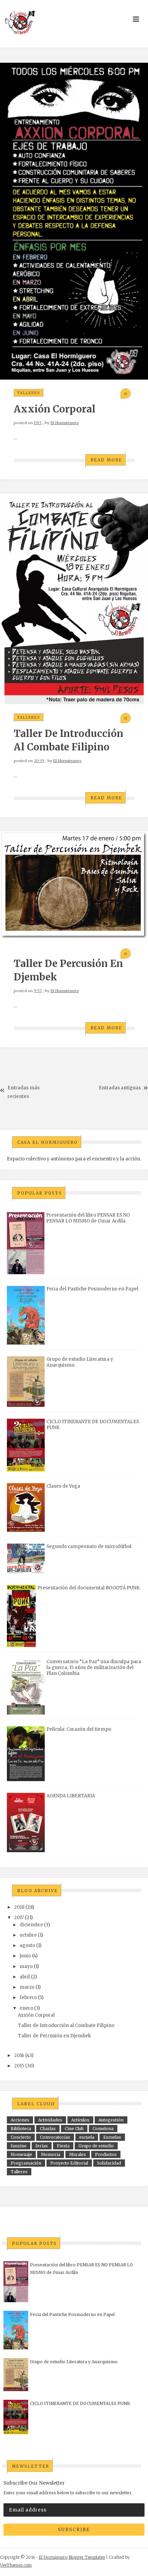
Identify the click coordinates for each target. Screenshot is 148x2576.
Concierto (21, 2137)
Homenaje (21, 2154)
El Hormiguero (65, 423)
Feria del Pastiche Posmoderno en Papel (92, 1289)
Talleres (29, 393)
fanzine (19, 2146)
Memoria (51, 2154)
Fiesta (63, 2146)
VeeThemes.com (16, 2565)
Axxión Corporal (55, 409)
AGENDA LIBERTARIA (71, 1796)
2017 (19, 1918)
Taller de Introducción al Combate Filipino (66, 2025)
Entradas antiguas (120, 1088)
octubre (28, 1935)
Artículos (80, 2120)
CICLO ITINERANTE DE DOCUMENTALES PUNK (80, 2403)
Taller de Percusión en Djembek (54, 2036)
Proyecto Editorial (69, 2163)
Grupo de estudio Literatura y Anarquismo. (74, 2362)
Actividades (50, 2120)
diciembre (31, 1925)
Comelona (103, 2129)
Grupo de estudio (96, 2146)
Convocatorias (55, 2137)
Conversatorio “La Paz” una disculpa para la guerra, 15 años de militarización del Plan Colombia (94, 1668)
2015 (19, 2066)
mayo (26, 1966)
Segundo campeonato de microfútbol (89, 1546)
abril (25, 1977)
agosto (27, 1945)
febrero (28, 1998)
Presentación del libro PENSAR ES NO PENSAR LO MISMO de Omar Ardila (88, 1218)
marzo (27, 1987)
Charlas (48, 2129)
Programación (26, 2163)
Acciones (20, 2120)
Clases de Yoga (63, 1486)
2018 (19, 1907)
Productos (106, 2154)
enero (26, 2008)
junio (25, 1956)
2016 (19, 2055)
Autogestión (111, 2120)
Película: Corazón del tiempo (79, 1729)
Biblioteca (21, 2129)
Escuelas (112, 2137)
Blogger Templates (87, 2557)
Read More (106, 460)
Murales (78, 2154)
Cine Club (74, 2129)
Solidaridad (109, 2163)
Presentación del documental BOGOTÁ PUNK (89, 1588)
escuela (87, 2137)
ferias (42, 2146)
